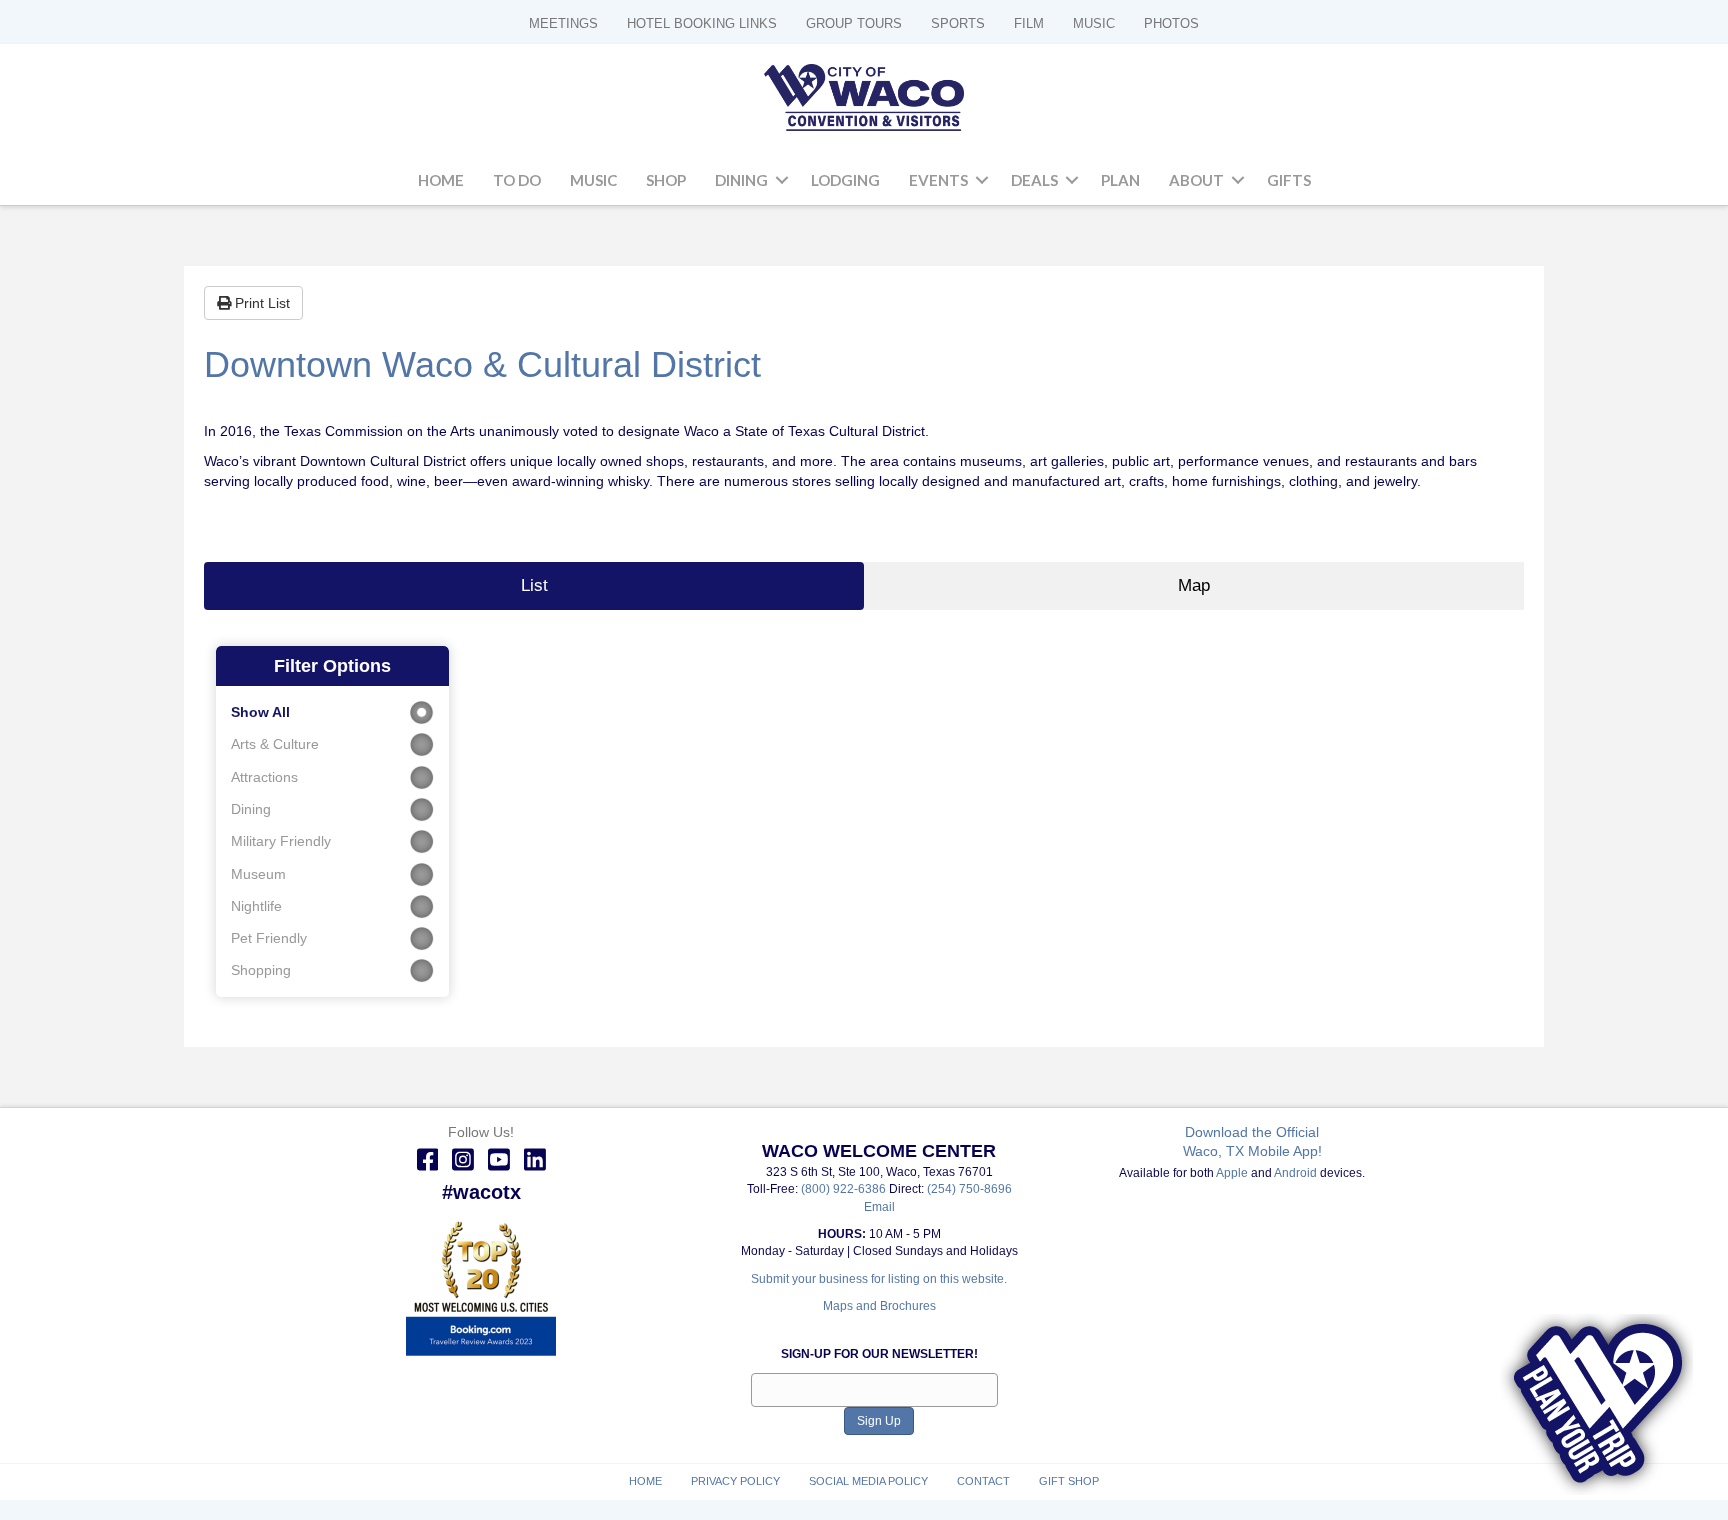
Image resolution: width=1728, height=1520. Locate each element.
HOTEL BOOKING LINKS (702, 23)
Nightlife (256, 906)
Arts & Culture (275, 744)
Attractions (264, 777)
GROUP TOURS (854, 23)
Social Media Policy (868, 1481)
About (1196, 180)
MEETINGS (563, 23)
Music (593, 180)
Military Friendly (281, 841)
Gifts (1289, 180)
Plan (1120, 180)
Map (1194, 585)
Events (938, 180)
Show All (260, 712)
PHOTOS (1171, 23)
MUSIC (1094, 23)
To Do (517, 180)
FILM (1029, 23)
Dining (741, 180)
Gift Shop (1069, 1481)
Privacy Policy (735, 1481)
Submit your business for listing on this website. (879, 1279)
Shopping (261, 970)
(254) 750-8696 (969, 1189)
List (534, 585)
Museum (258, 874)
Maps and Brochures (879, 1306)
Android (1295, 1173)
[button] (782, 181)
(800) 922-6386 (845, 1189)
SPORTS (958, 23)
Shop (666, 180)
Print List (260, 303)
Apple (1232, 1173)
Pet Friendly (269, 938)
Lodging (845, 180)
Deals (1034, 180)
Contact (983, 1481)
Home (441, 180)
